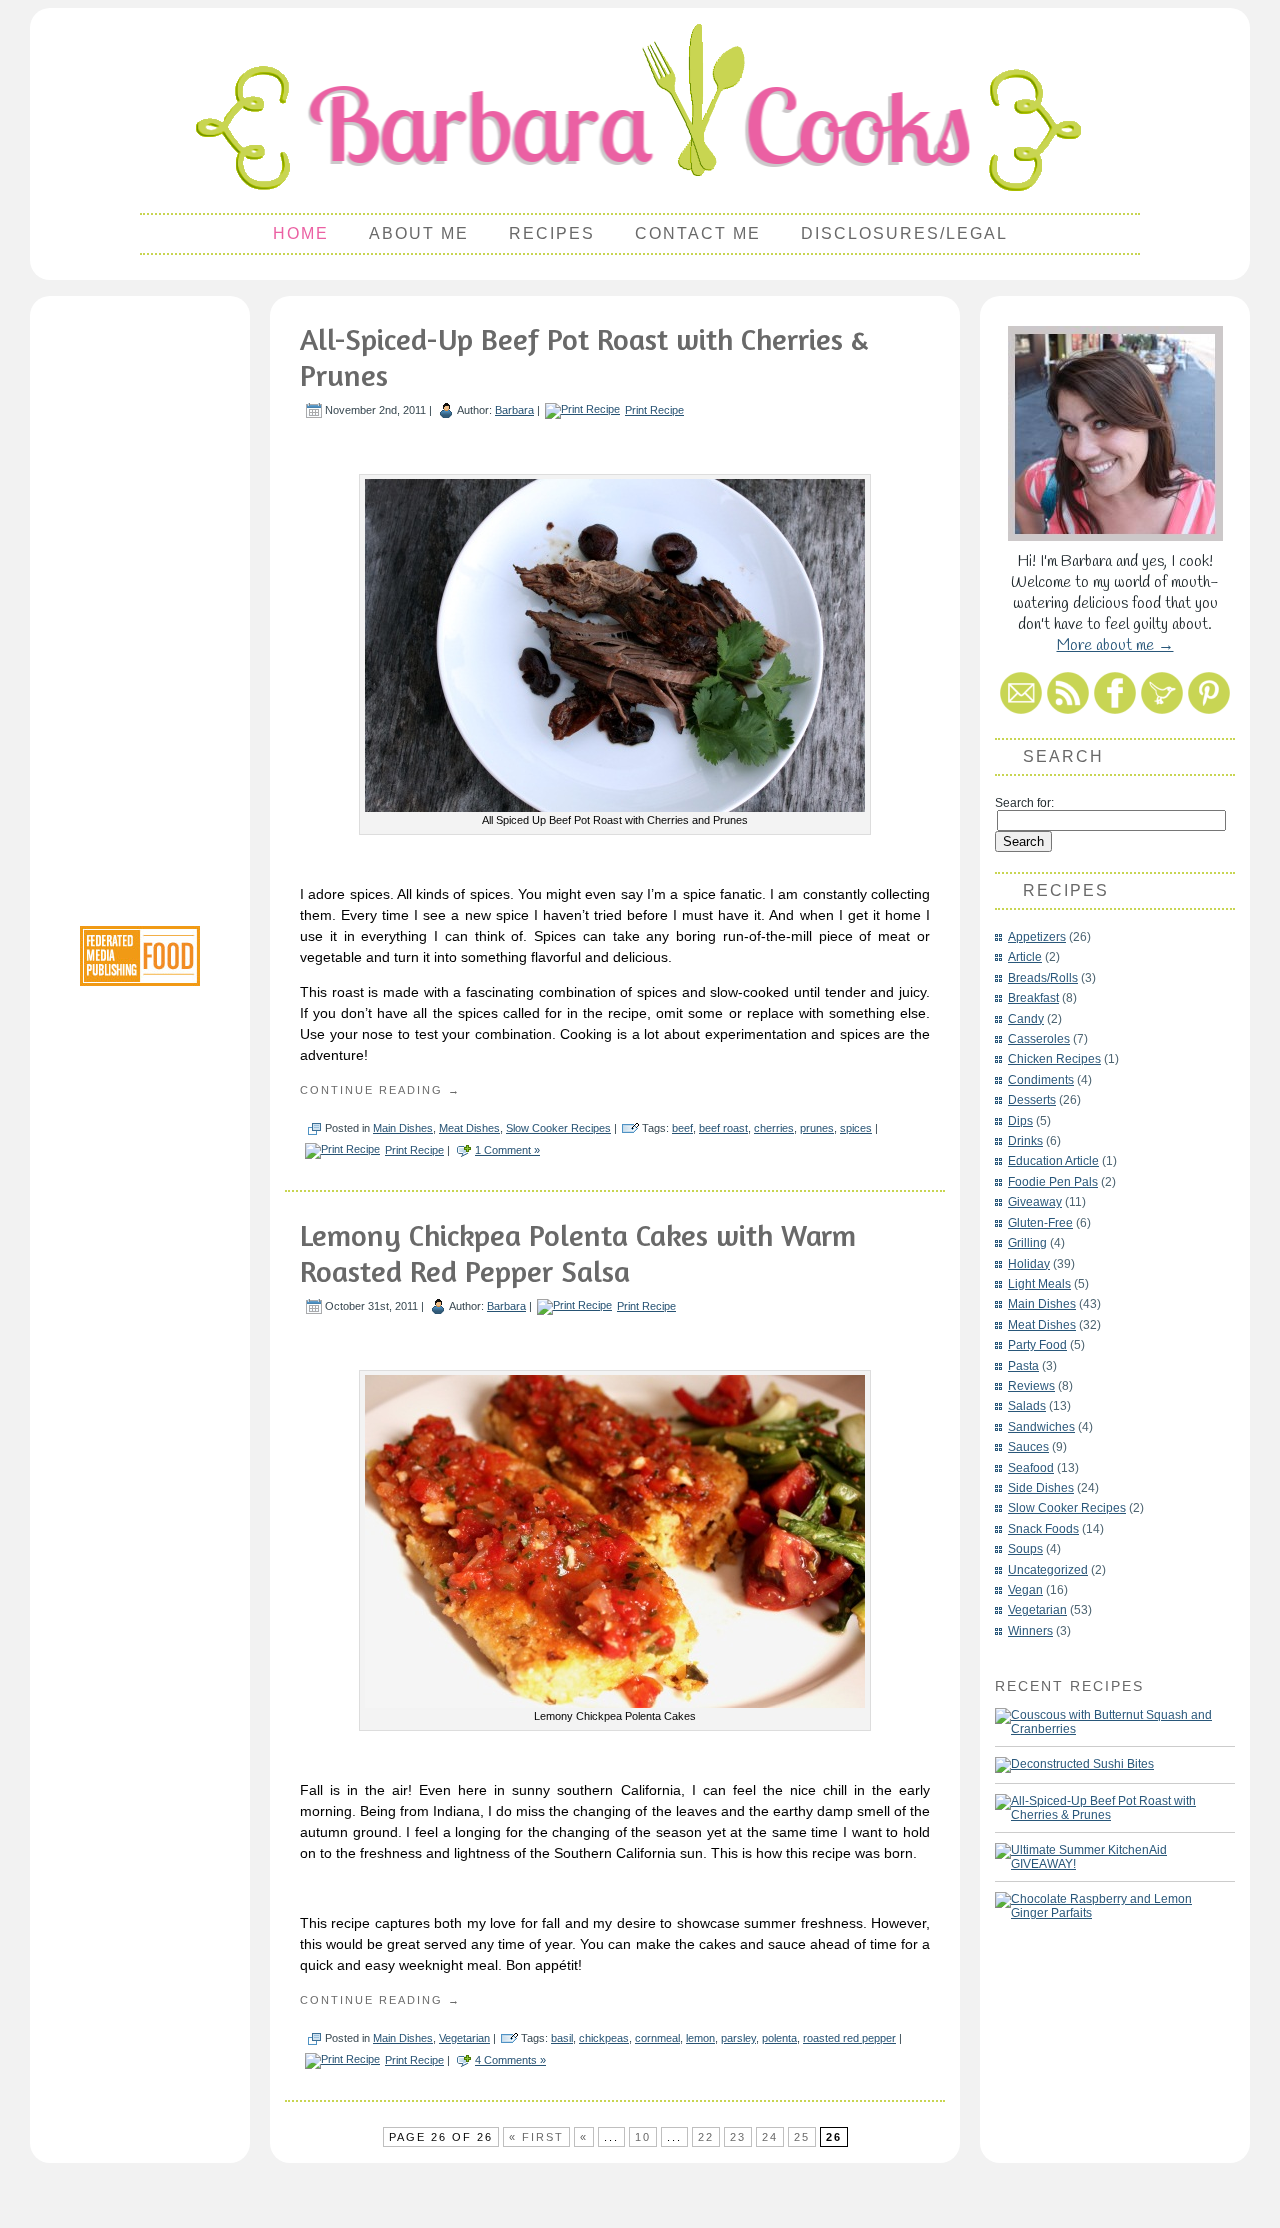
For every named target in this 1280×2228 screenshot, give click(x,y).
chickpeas (604, 2038)
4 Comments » (510, 2060)
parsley (738, 2038)
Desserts (1032, 1100)
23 (738, 2137)
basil (562, 2038)
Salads (1027, 1406)
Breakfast (1033, 998)
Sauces (1028, 1447)
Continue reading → (380, 1090)
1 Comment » (507, 1150)
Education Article (1053, 1161)
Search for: (1024, 803)
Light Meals (1039, 1284)
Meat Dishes (469, 1128)
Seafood (1031, 1468)
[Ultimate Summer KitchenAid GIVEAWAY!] (1105, 1857)
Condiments (1041, 1080)
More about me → (1115, 645)
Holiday (1029, 1264)
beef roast (723, 1128)
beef (682, 1128)
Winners (1030, 1631)
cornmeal (657, 2038)
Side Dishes (1041, 1488)
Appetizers (1037, 937)
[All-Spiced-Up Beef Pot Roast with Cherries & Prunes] (615, 807)
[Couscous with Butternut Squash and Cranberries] (1105, 1722)
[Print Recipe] (582, 410)
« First (536, 2137)
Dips (1020, 1121)
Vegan (1025, 1590)
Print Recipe (654, 410)
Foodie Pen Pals (1053, 1182)
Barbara (514, 410)
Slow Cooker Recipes (558, 1128)
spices (856, 1128)
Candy (1026, 1019)
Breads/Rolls (1043, 978)
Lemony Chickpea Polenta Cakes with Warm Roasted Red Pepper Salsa (578, 1253)
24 (770, 2137)
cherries (774, 1128)
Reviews (1031, 1386)
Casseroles (1039, 1039)
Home (301, 233)
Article (1025, 957)
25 (802, 2137)
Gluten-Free (1040, 1223)
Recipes (552, 233)
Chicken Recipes (1054, 1059)
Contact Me (698, 233)
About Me (419, 233)
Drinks (1025, 1141)
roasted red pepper (849, 2038)
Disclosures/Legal (904, 233)
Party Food (1037, 1345)
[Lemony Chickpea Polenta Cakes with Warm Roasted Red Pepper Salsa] (615, 1703)
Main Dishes (403, 1128)
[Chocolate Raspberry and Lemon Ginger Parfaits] (1105, 1906)
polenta (779, 2038)
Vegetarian (464, 2038)
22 (706, 2137)
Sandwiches (1041, 1427)
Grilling (1027, 1243)
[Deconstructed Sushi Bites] (1074, 1765)
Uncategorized (1048, 1570)
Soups (1025, 1549)
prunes (817, 1128)
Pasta (1023, 1366)
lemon (700, 2038)
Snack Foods (1043, 1529)
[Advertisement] (140, 606)
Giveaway (1035, 1202)
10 (643, 2137)
